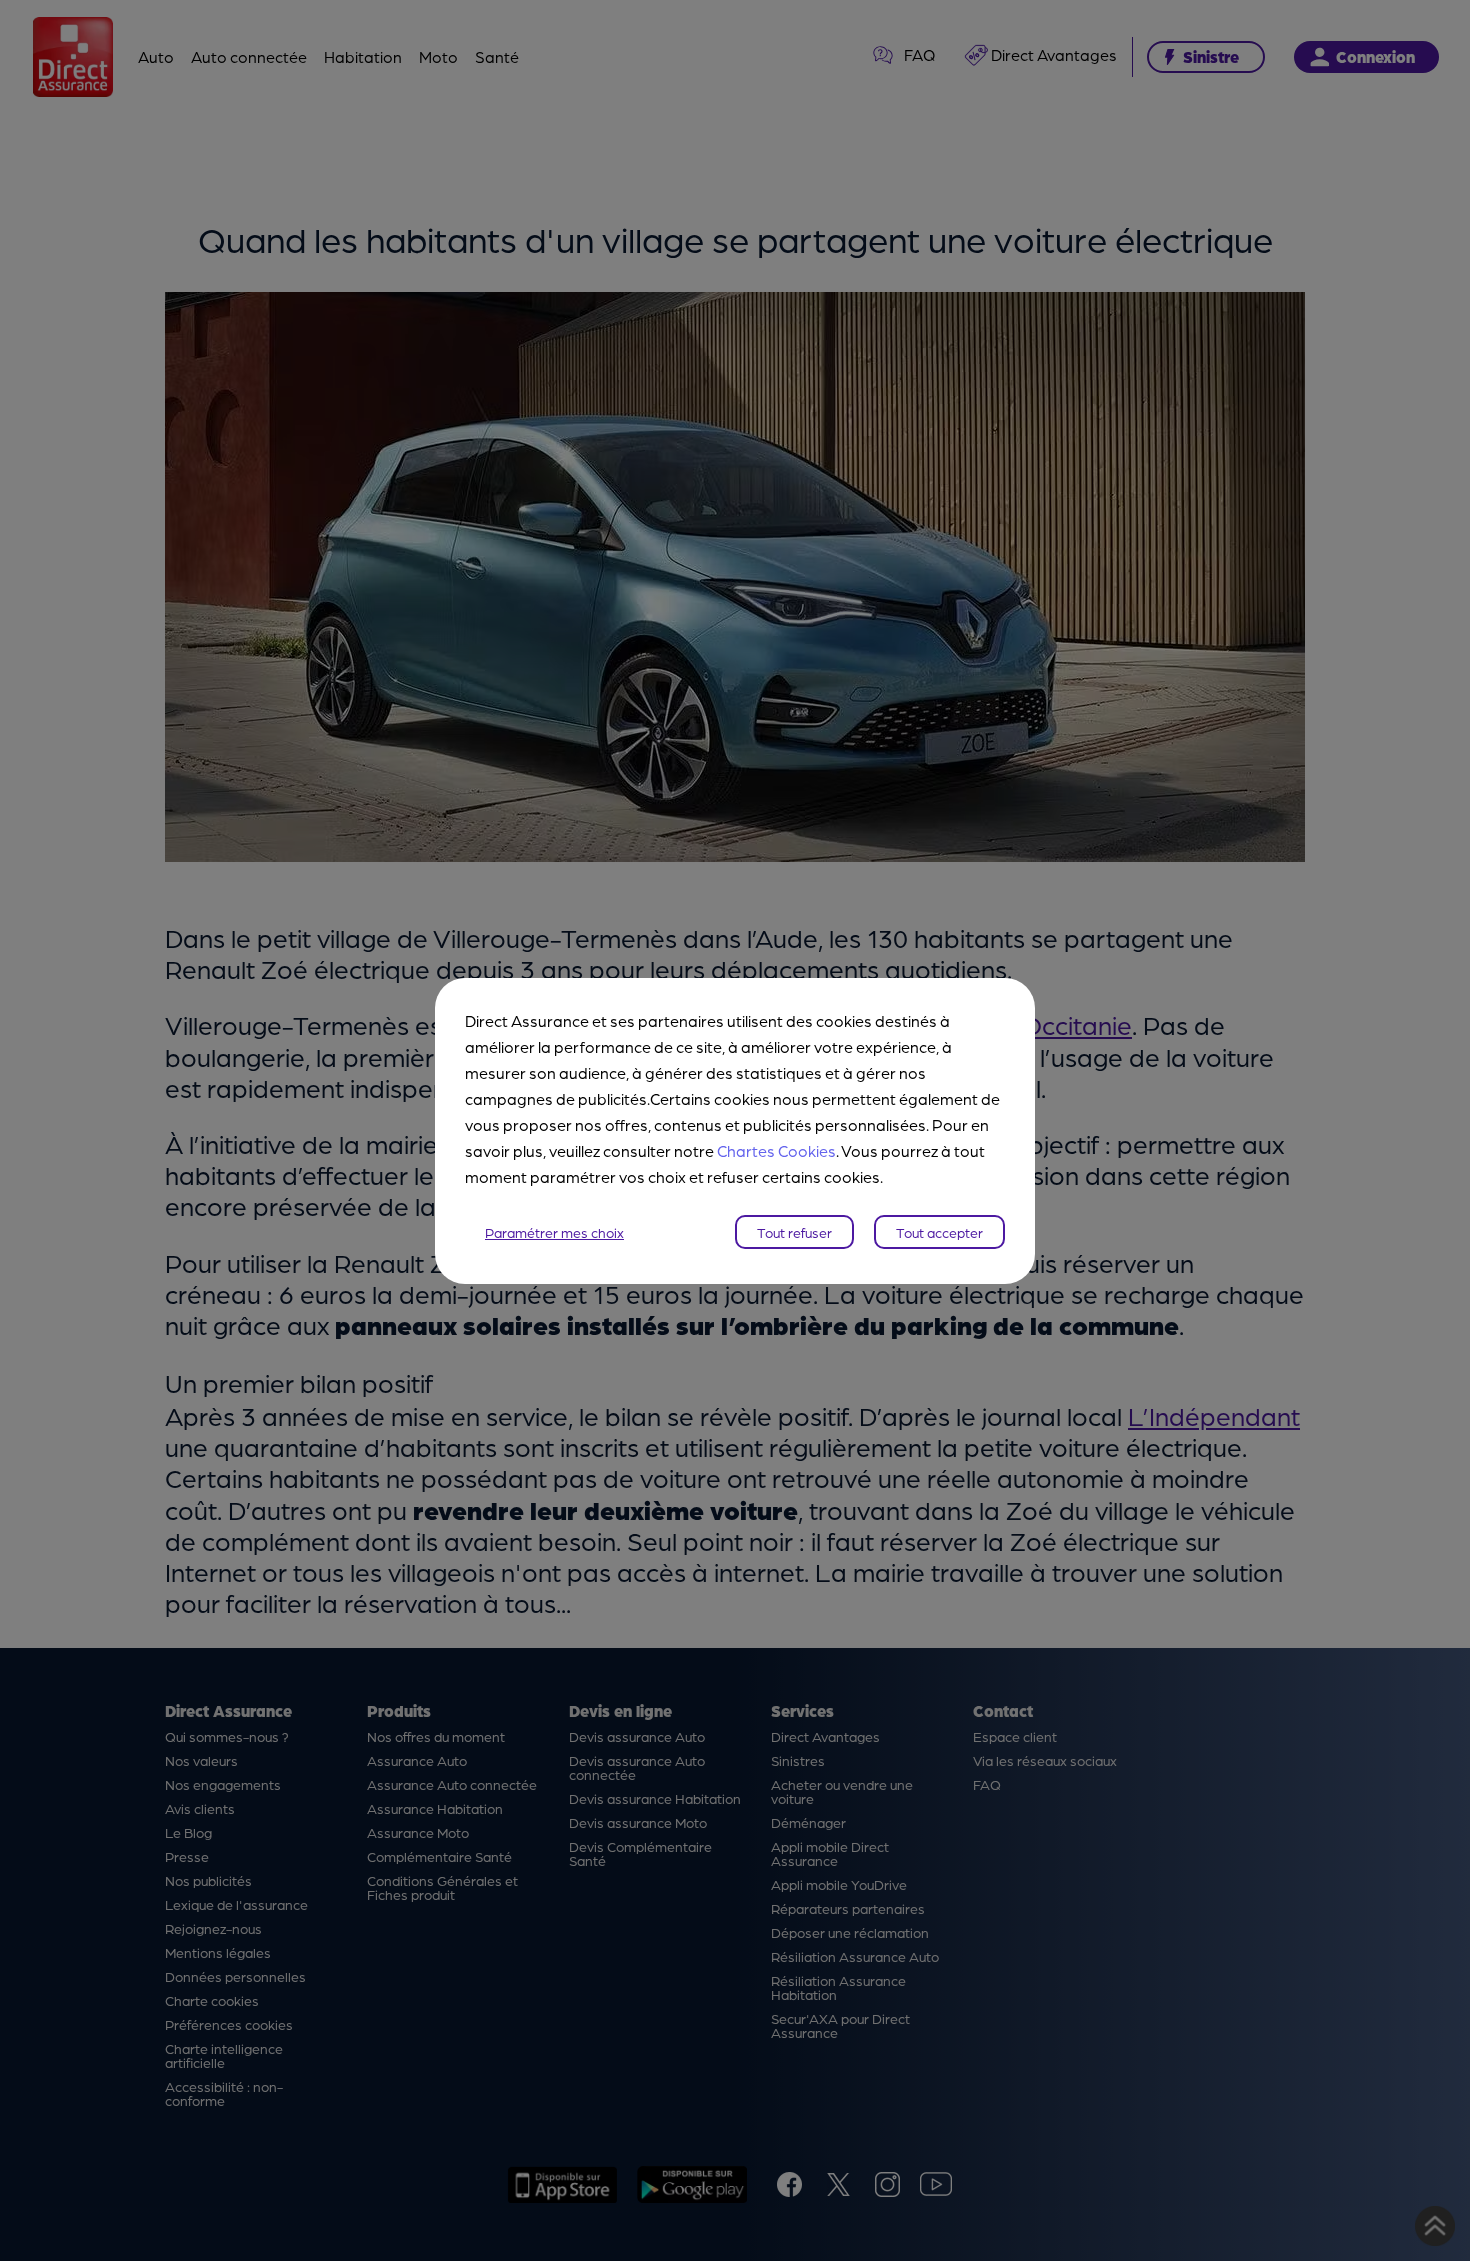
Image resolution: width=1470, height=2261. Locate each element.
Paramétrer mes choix (554, 1232)
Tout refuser (794, 1232)
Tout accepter (939, 1232)
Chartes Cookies (776, 1150)
